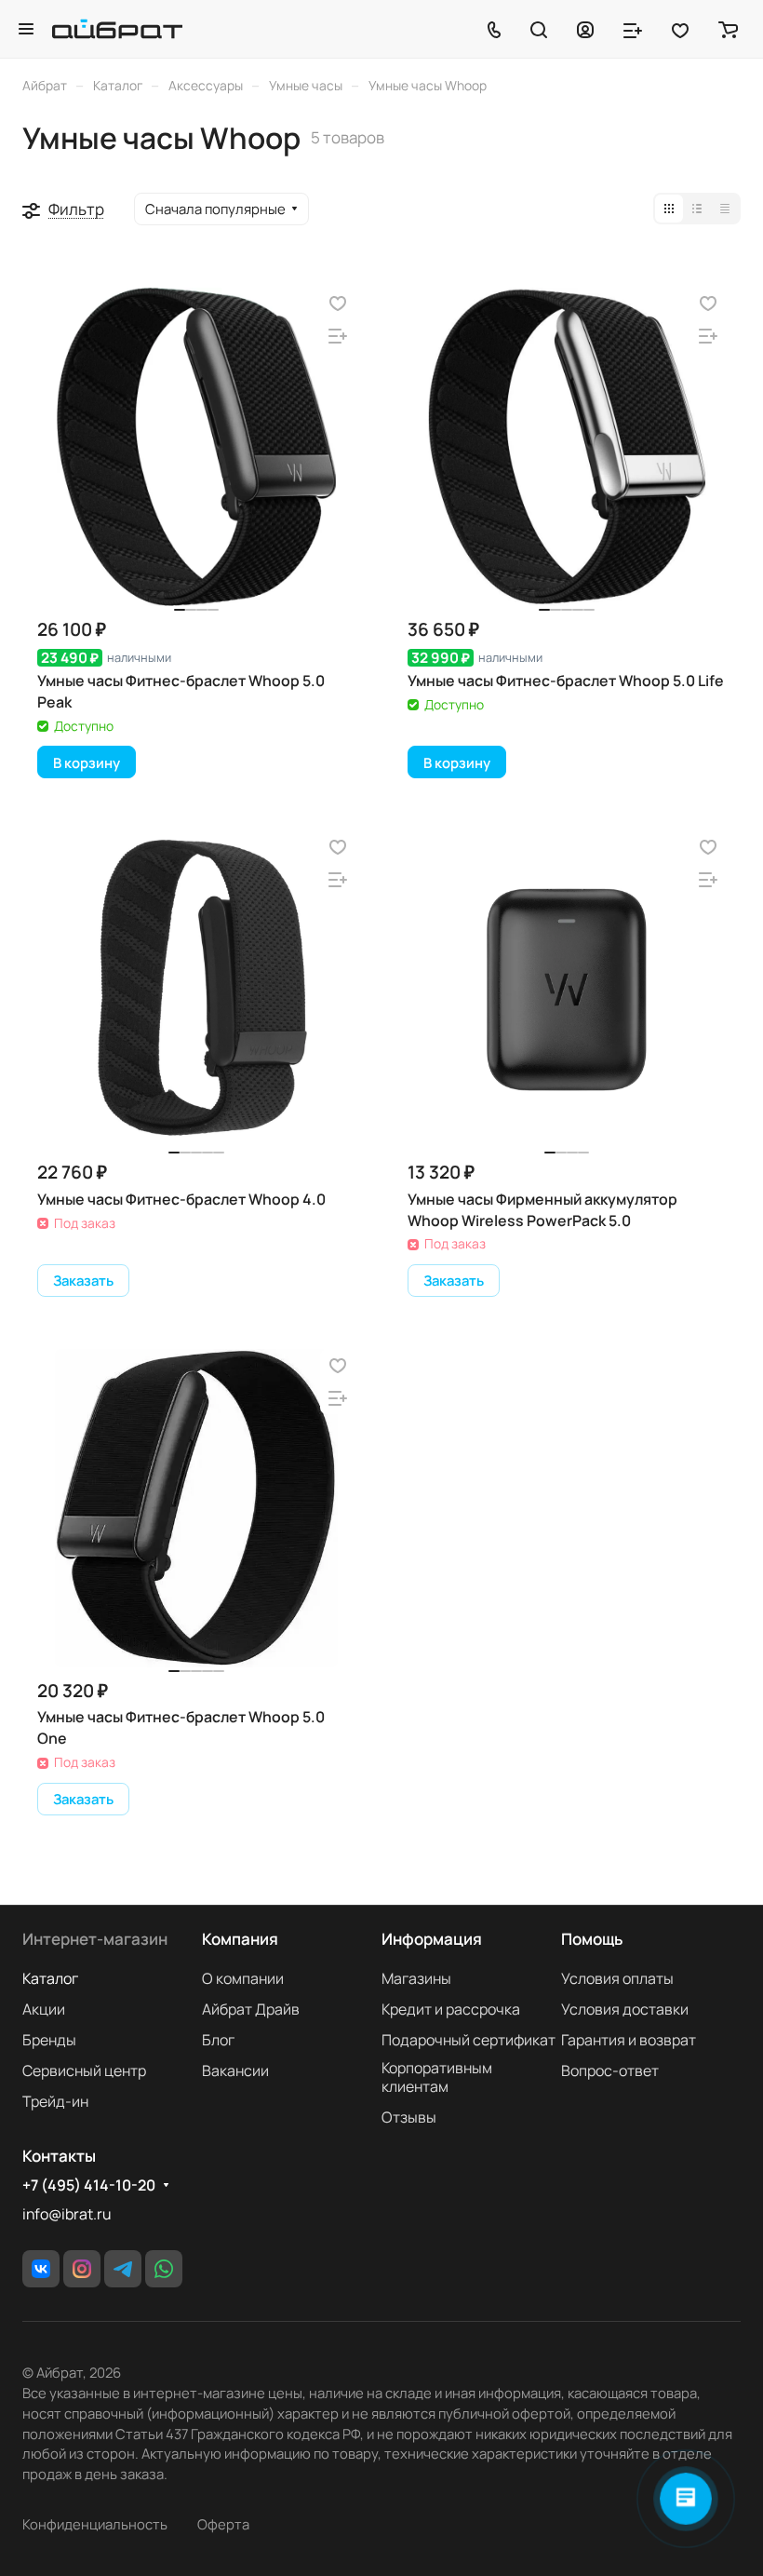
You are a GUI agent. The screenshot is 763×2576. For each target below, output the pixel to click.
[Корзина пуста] (728, 29)
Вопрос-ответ (610, 2070)
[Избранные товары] (680, 29)
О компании (243, 1978)
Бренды (49, 2040)
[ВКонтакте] (41, 2269)
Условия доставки (625, 2009)
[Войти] (585, 29)
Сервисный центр (84, 2070)
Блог (218, 2040)
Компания (240, 1939)
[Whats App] (164, 2269)
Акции (44, 2009)
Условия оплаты (617, 1978)
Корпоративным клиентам (437, 2077)
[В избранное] (338, 304)
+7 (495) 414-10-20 (89, 2185)
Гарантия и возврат (629, 2040)
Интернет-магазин (95, 1939)
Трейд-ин (55, 2101)
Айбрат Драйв (251, 2009)
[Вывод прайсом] (725, 209)
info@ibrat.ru (67, 2214)
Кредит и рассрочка (451, 2009)
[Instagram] (82, 2269)
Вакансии (235, 2070)
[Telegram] (123, 2269)
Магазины (416, 1978)
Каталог (50, 1978)
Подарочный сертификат (469, 2040)
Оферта (223, 2524)
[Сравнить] (338, 337)
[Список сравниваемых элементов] (633, 29)
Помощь (592, 1939)
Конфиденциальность (95, 2524)
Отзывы (409, 2117)
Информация (432, 1939)
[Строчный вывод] (697, 209)
